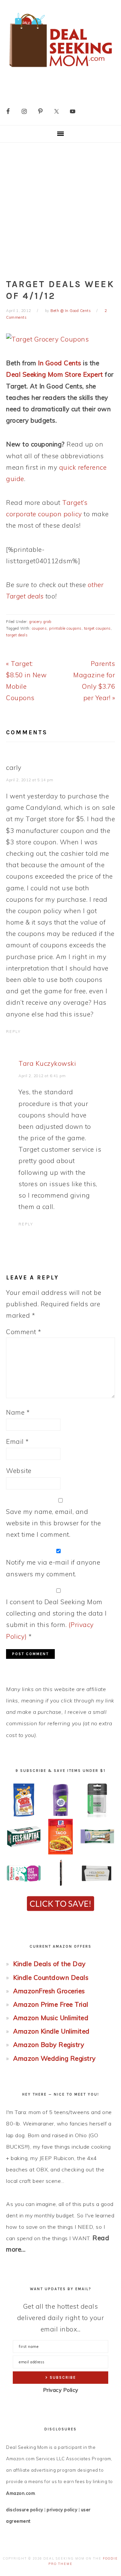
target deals (17, 635)
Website (19, 1471)
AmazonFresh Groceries (49, 1991)
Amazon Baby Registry (49, 2045)
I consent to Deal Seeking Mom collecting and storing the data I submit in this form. (56, 1619)
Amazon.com (21, 2493)
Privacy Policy (61, 2390)
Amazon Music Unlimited (51, 2018)
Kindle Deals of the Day (49, 1964)
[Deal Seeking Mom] (61, 69)
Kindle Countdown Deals (51, 1978)
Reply (13, 1032)
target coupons (97, 628)
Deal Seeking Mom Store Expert (55, 374)
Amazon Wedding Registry (54, 2058)
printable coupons (65, 628)
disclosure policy (25, 2510)
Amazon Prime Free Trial (51, 2004)
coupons (39, 628)
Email (17, 1441)
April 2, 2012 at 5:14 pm (30, 780)
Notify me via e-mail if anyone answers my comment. (53, 1568)
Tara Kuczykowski (47, 1063)
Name (18, 1412)
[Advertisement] (61, 206)
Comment (24, 1332)
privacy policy (62, 2510)
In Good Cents (60, 363)
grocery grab (40, 622)
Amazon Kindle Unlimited (51, 2031)
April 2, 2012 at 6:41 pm (42, 1076)
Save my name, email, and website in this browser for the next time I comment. (54, 1523)
